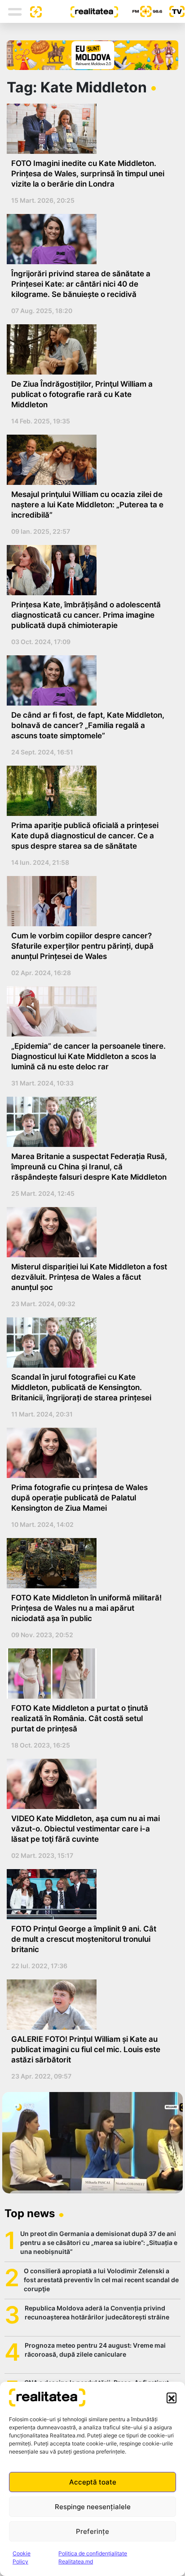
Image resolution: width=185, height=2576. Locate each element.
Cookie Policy (22, 2557)
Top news (30, 2213)
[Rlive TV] (173, 11)
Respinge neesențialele (93, 2507)
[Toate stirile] (32, 11)
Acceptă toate (93, 2482)
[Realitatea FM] (140, 11)
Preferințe (92, 2531)
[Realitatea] (80, 11)
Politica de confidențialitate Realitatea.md (93, 2557)
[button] (172, 2397)
